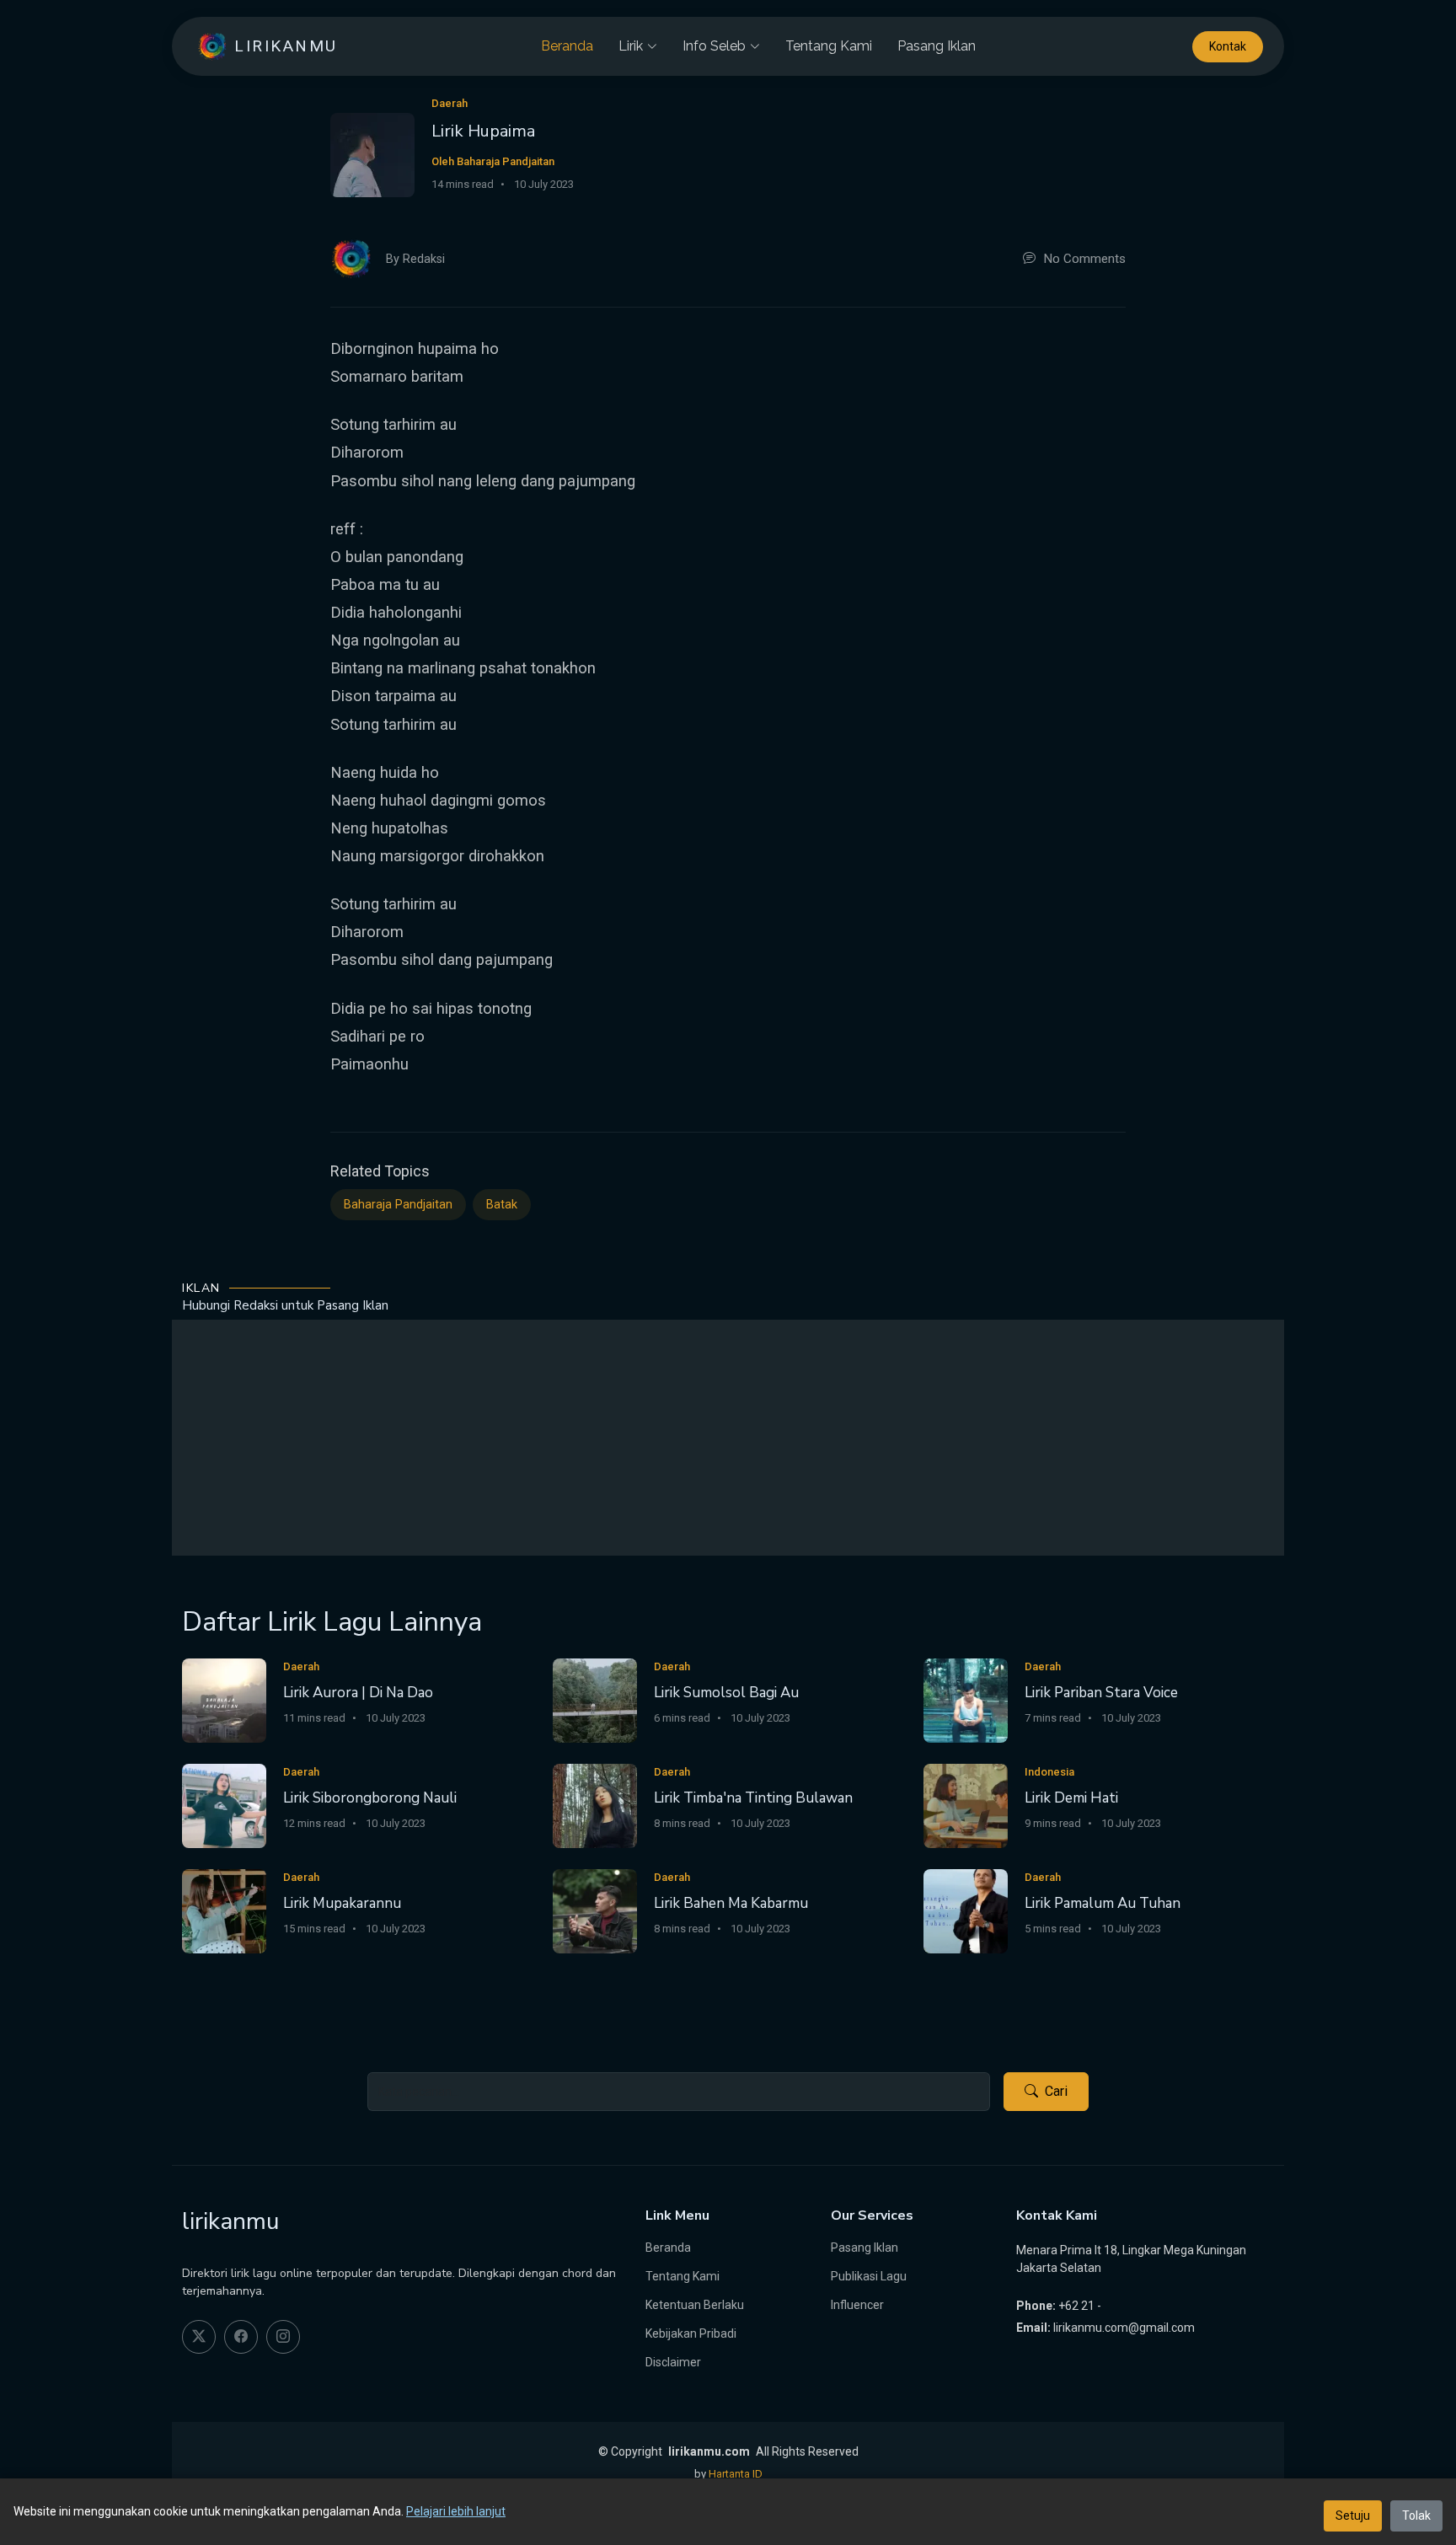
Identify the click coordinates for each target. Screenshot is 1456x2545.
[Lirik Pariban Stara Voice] (966, 1700)
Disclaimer (673, 2362)
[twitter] (199, 2337)
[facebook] (241, 2337)
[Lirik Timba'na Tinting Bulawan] (595, 1806)
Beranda (567, 46)
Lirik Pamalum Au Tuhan (1103, 1903)
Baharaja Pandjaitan (398, 1205)
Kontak (1228, 46)
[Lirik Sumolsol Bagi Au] (595, 1700)
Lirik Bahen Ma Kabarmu (731, 1903)
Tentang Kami (829, 46)
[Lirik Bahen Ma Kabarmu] (595, 1911)
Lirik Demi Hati (1071, 1798)
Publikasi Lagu (869, 2276)
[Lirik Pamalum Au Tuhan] (966, 1911)
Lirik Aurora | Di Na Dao (358, 1693)
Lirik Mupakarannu (342, 1903)
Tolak (1416, 2516)
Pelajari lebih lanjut (456, 2511)
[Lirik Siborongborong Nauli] (224, 1806)
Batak (502, 1205)
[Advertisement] (728, 1438)
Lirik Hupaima (483, 131)
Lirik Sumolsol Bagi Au (726, 1693)
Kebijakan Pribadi (691, 2333)
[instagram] (283, 2337)
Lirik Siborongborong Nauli (370, 1798)
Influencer (857, 2305)
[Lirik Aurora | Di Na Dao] (224, 1700)
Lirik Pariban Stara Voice (1101, 1693)
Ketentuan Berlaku (695, 2305)
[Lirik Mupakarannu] (224, 1911)
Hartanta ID (736, 2474)
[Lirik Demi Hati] (966, 1806)
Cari (1056, 2091)
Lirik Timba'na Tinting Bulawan (753, 1798)
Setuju (1353, 2516)
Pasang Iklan (937, 46)
